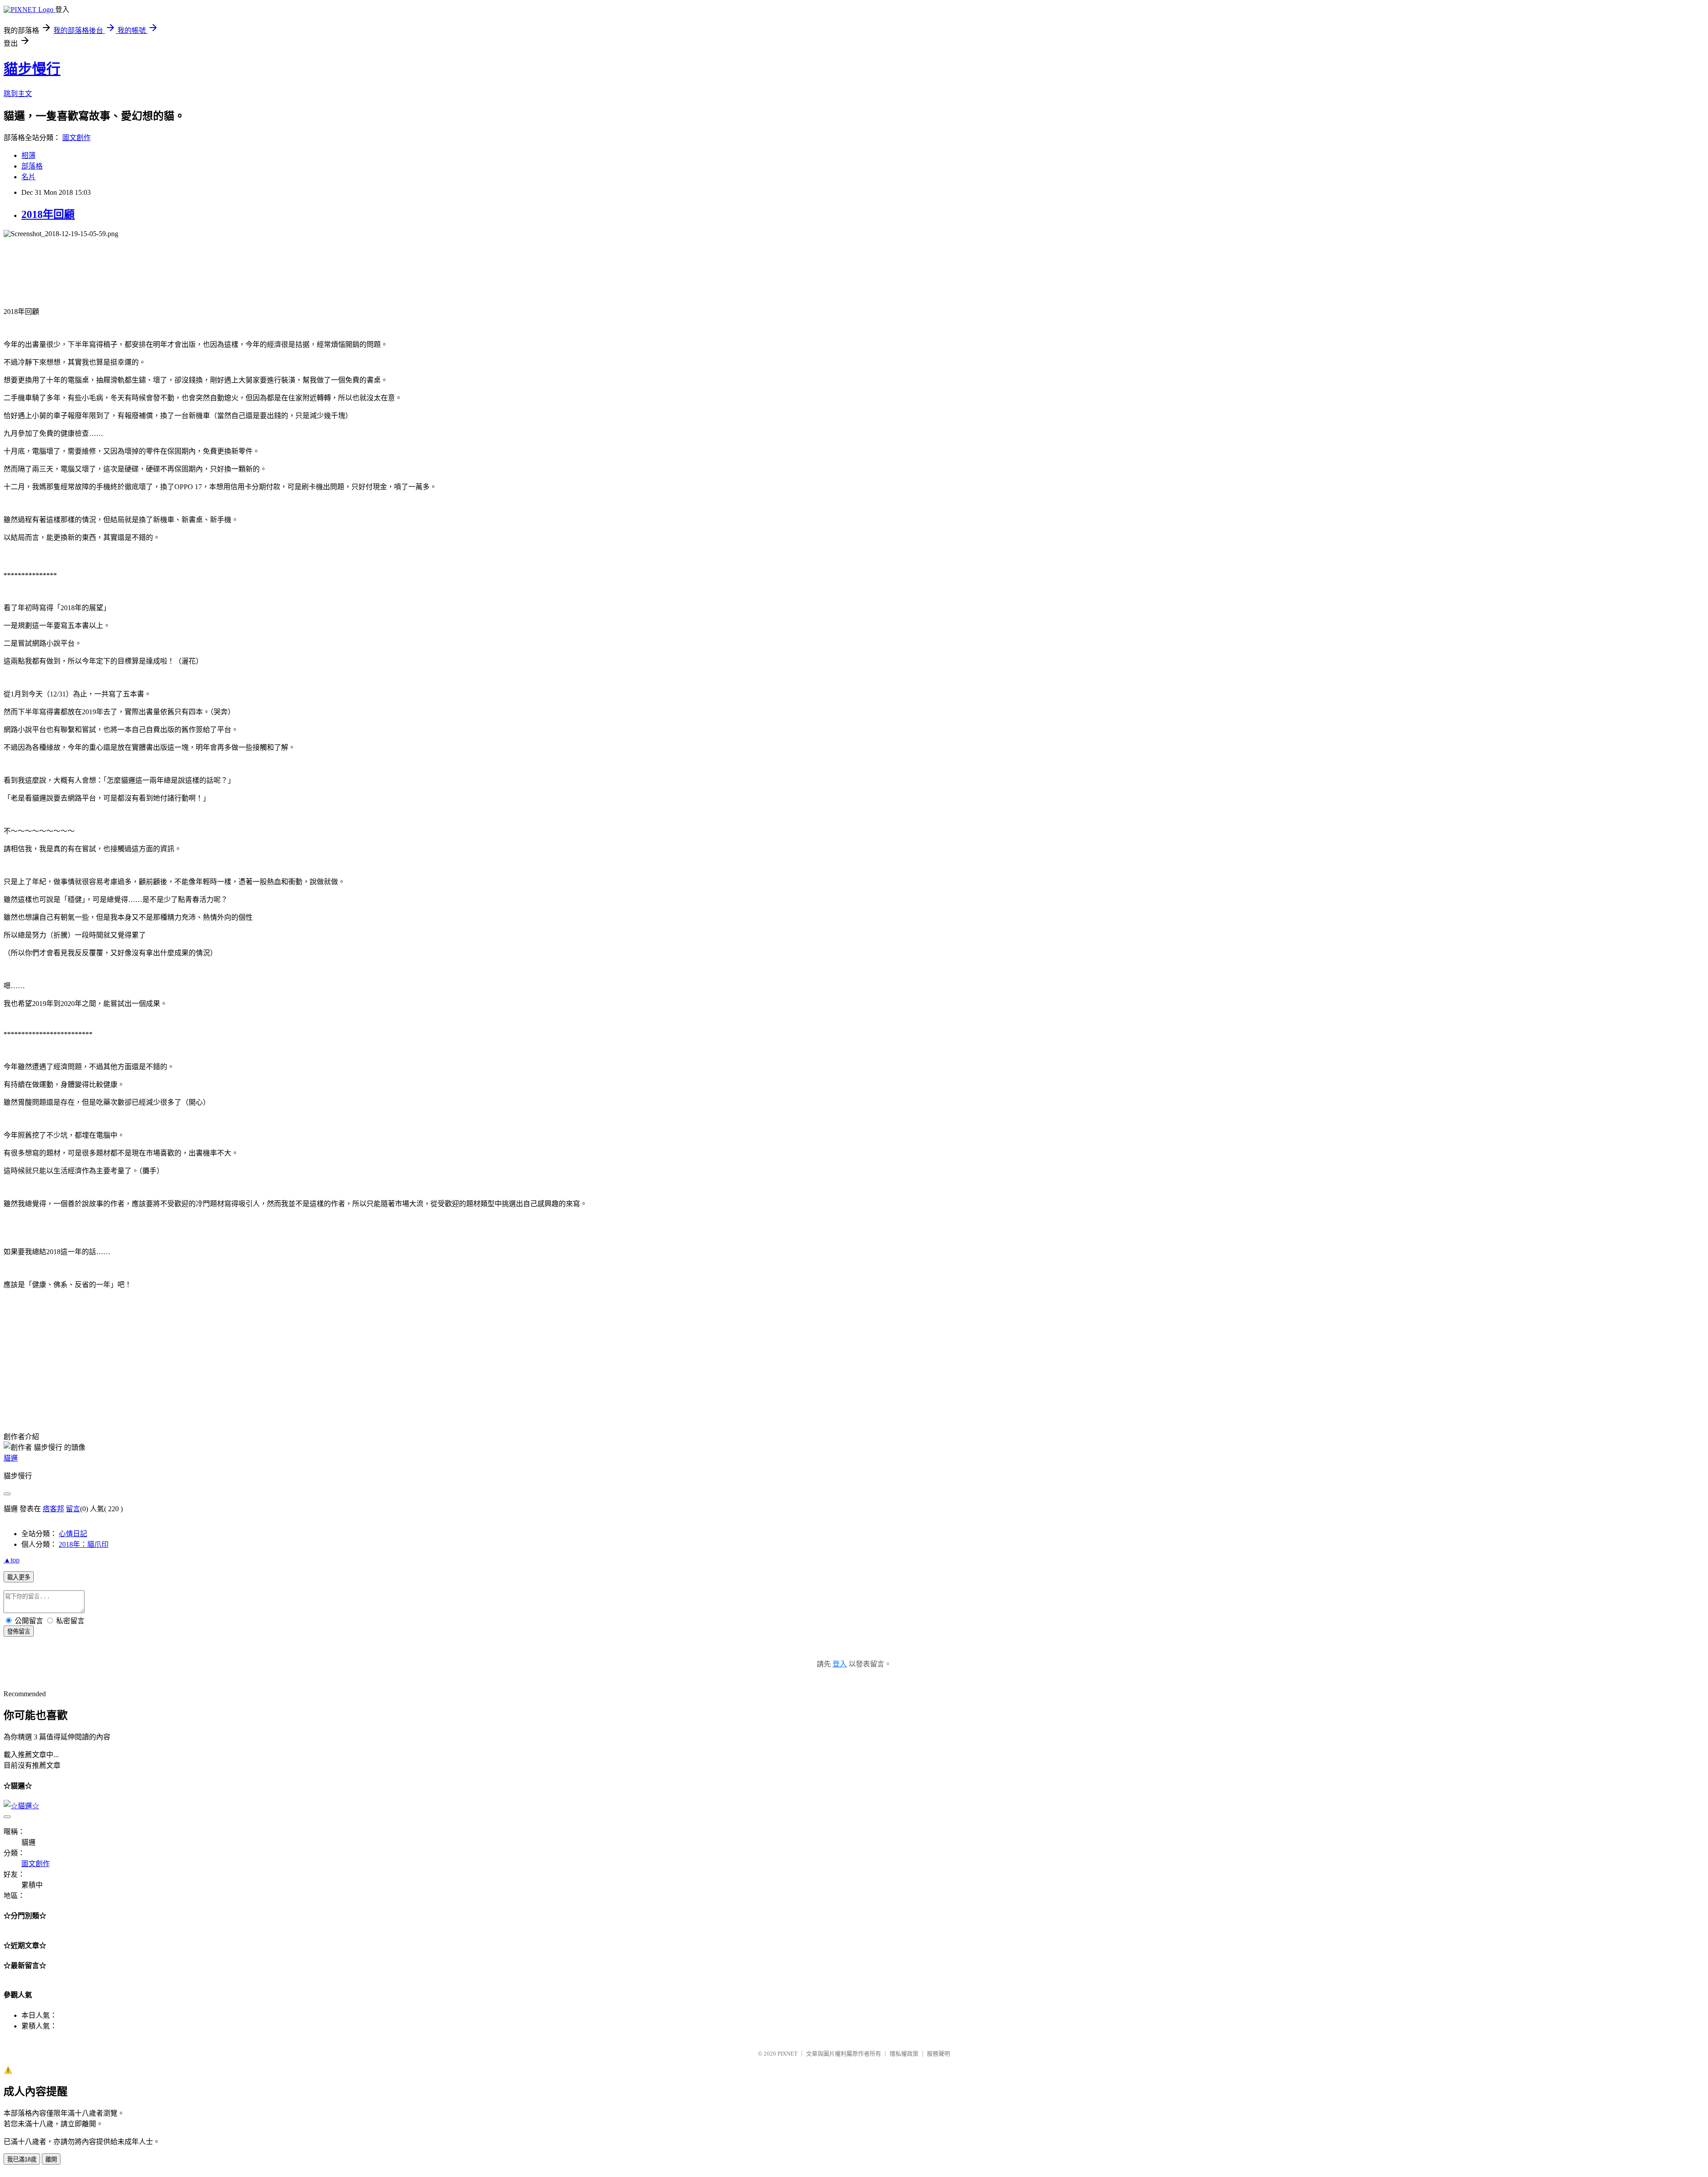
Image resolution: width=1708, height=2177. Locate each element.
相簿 (28, 155)
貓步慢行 (32, 69)
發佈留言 (19, 1632)
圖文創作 (77, 138)
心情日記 (73, 1534)
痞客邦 (53, 1509)
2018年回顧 (48, 214)
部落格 (32, 166)
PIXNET (788, 2054)
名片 (28, 177)
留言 (73, 1509)
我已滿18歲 (22, 2159)
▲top (12, 1560)
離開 (51, 2159)
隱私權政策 (904, 2054)
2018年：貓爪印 (84, 1544)
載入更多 (19, 1577)
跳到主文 (18, 94)
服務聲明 (939, 2054)
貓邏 (11, 1458)
